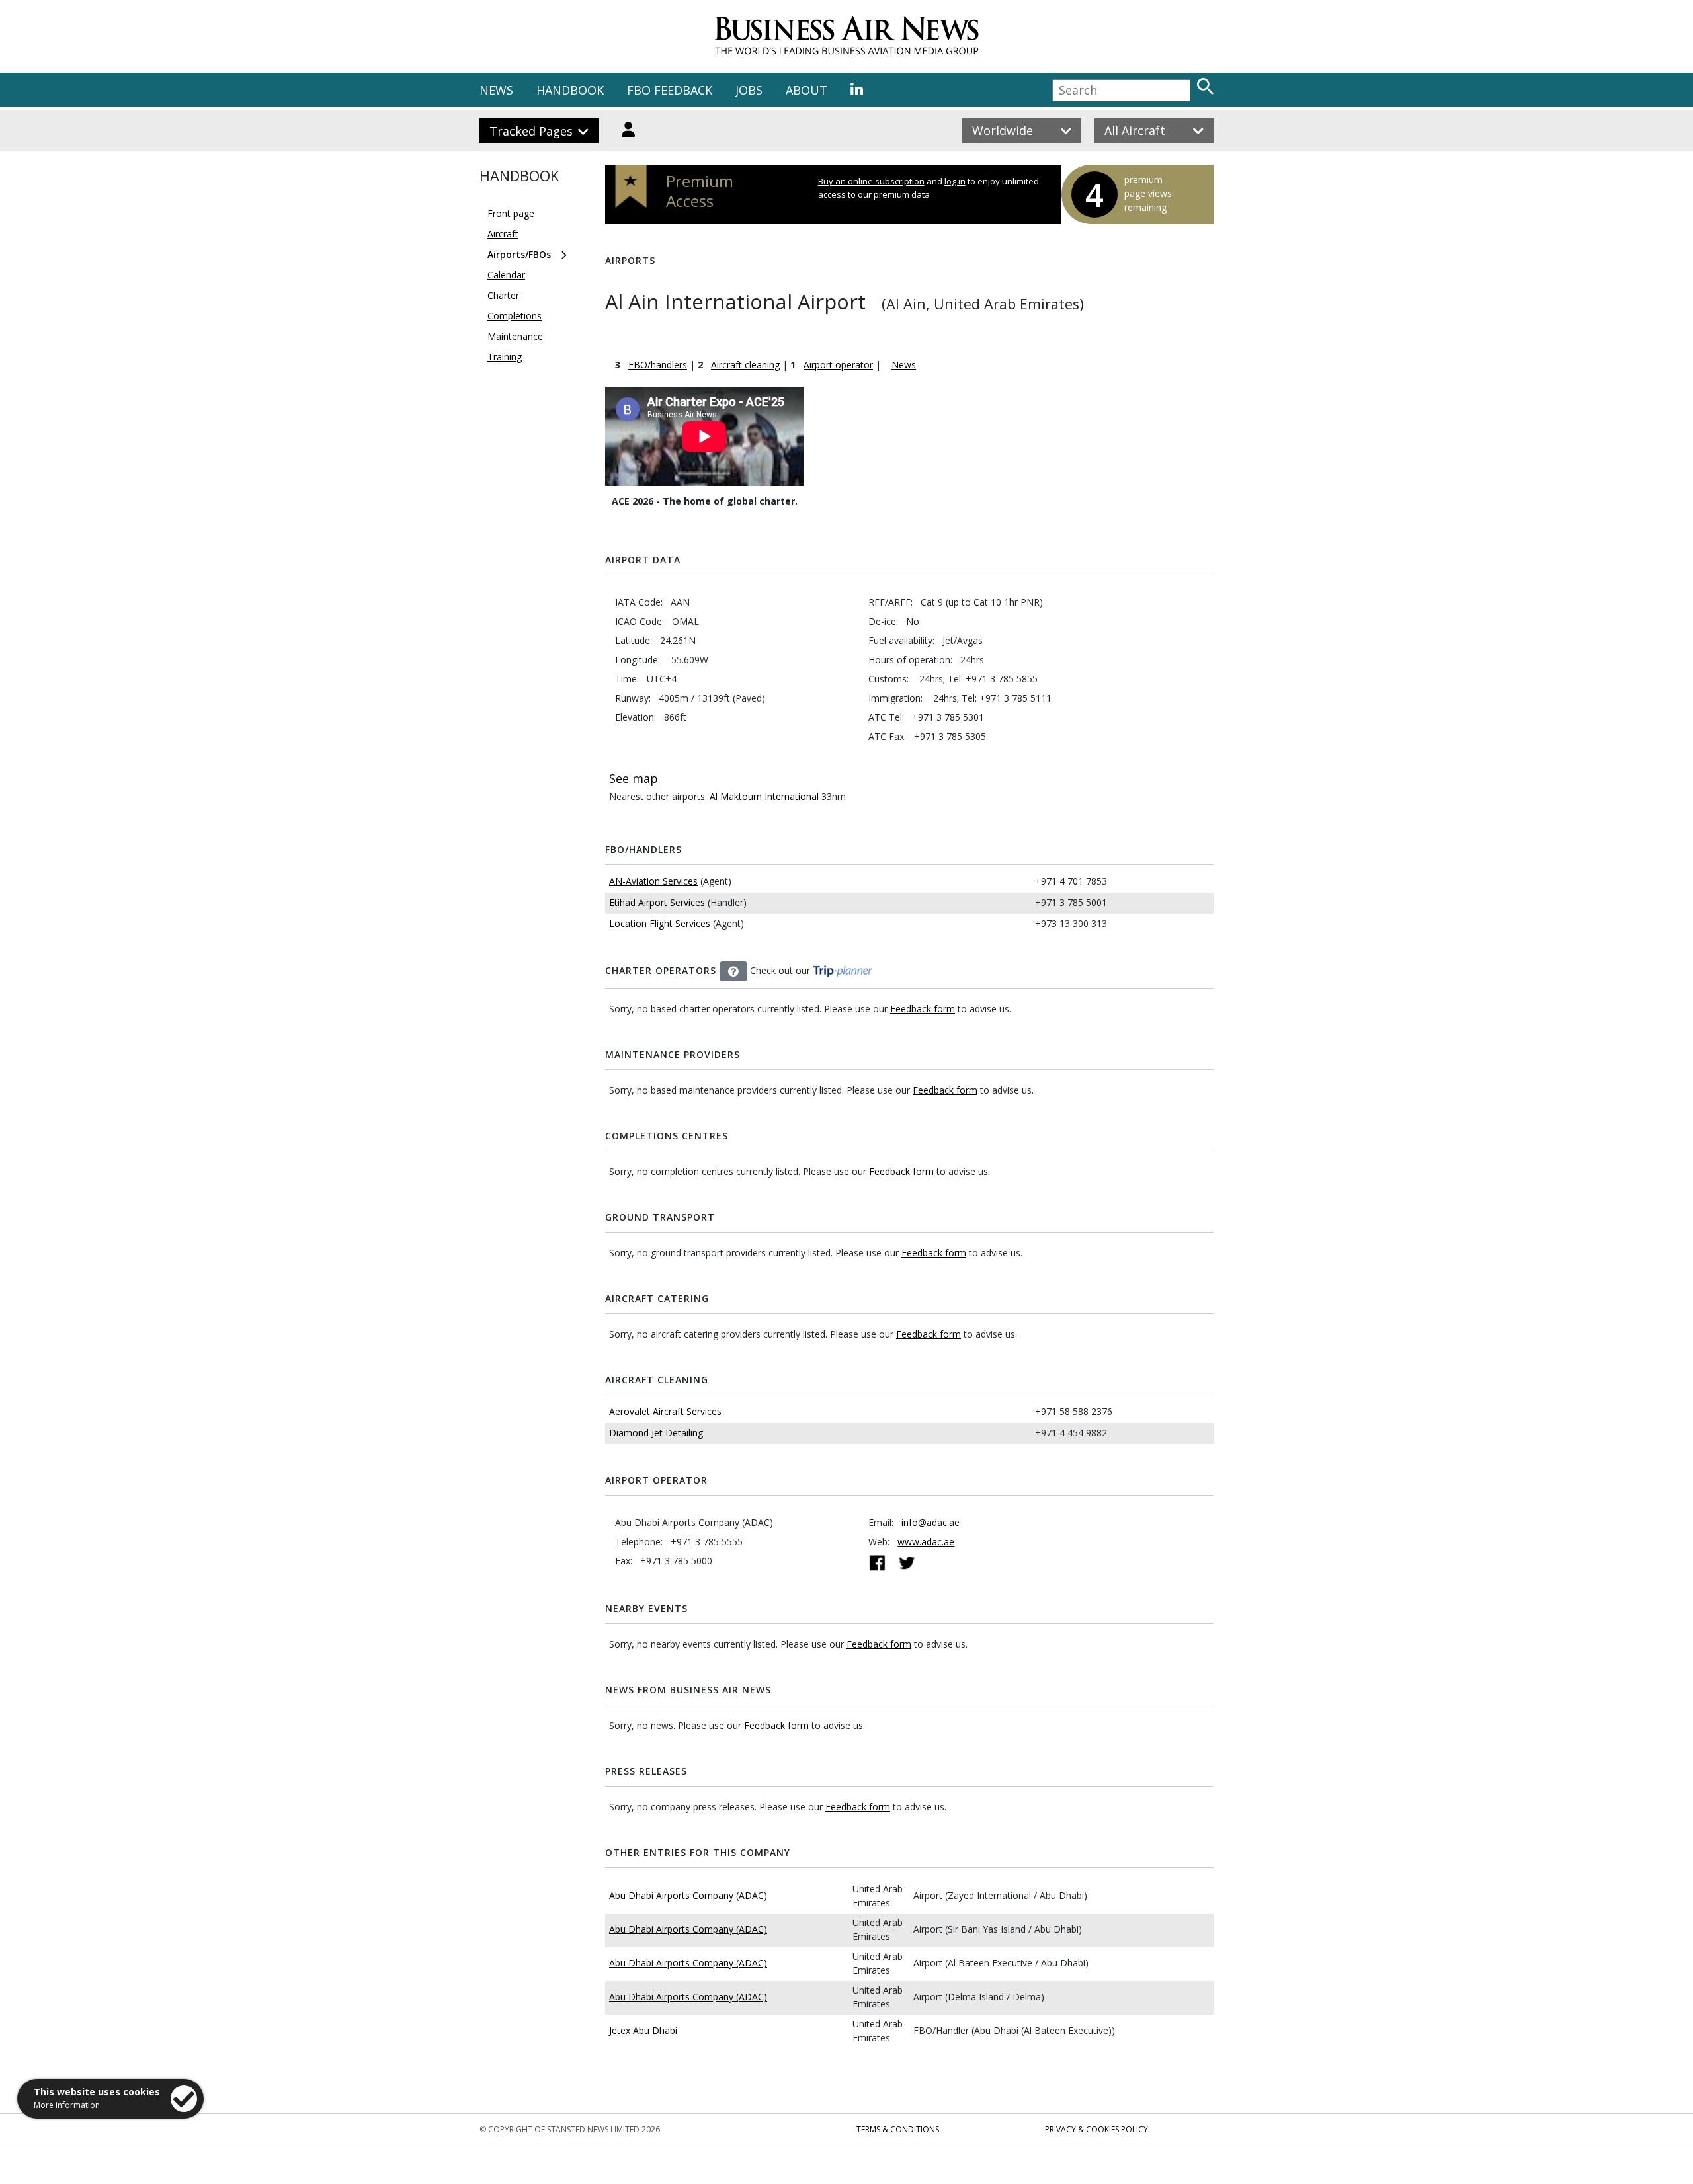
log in (955, 181)
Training (505, 357)
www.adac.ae (926, 1542)
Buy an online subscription (871, 181)
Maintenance (515, 336)
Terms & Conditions (898, 2129)
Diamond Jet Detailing (656, 1433)
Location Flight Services (660, 923)
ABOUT (806, 90)
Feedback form (923, 1009)
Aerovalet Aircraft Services (665, 1411)
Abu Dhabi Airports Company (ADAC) (688, 1895)
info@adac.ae (930, 1522)
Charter (503, 295)
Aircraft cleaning (745, 365)
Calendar (506, 275)
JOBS (749, 90)
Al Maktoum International (764, 796)
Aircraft (503, 234)
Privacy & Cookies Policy (1096, 2129)
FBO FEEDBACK (670, 90)
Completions (515, 316)
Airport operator (838, 365)
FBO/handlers (658, 365)
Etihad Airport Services (657, 902)
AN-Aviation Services (653, 881)
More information (67, 2105)
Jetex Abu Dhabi (643, 2030)
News (904, 365)
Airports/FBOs (519, 254)
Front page (511, 213)
